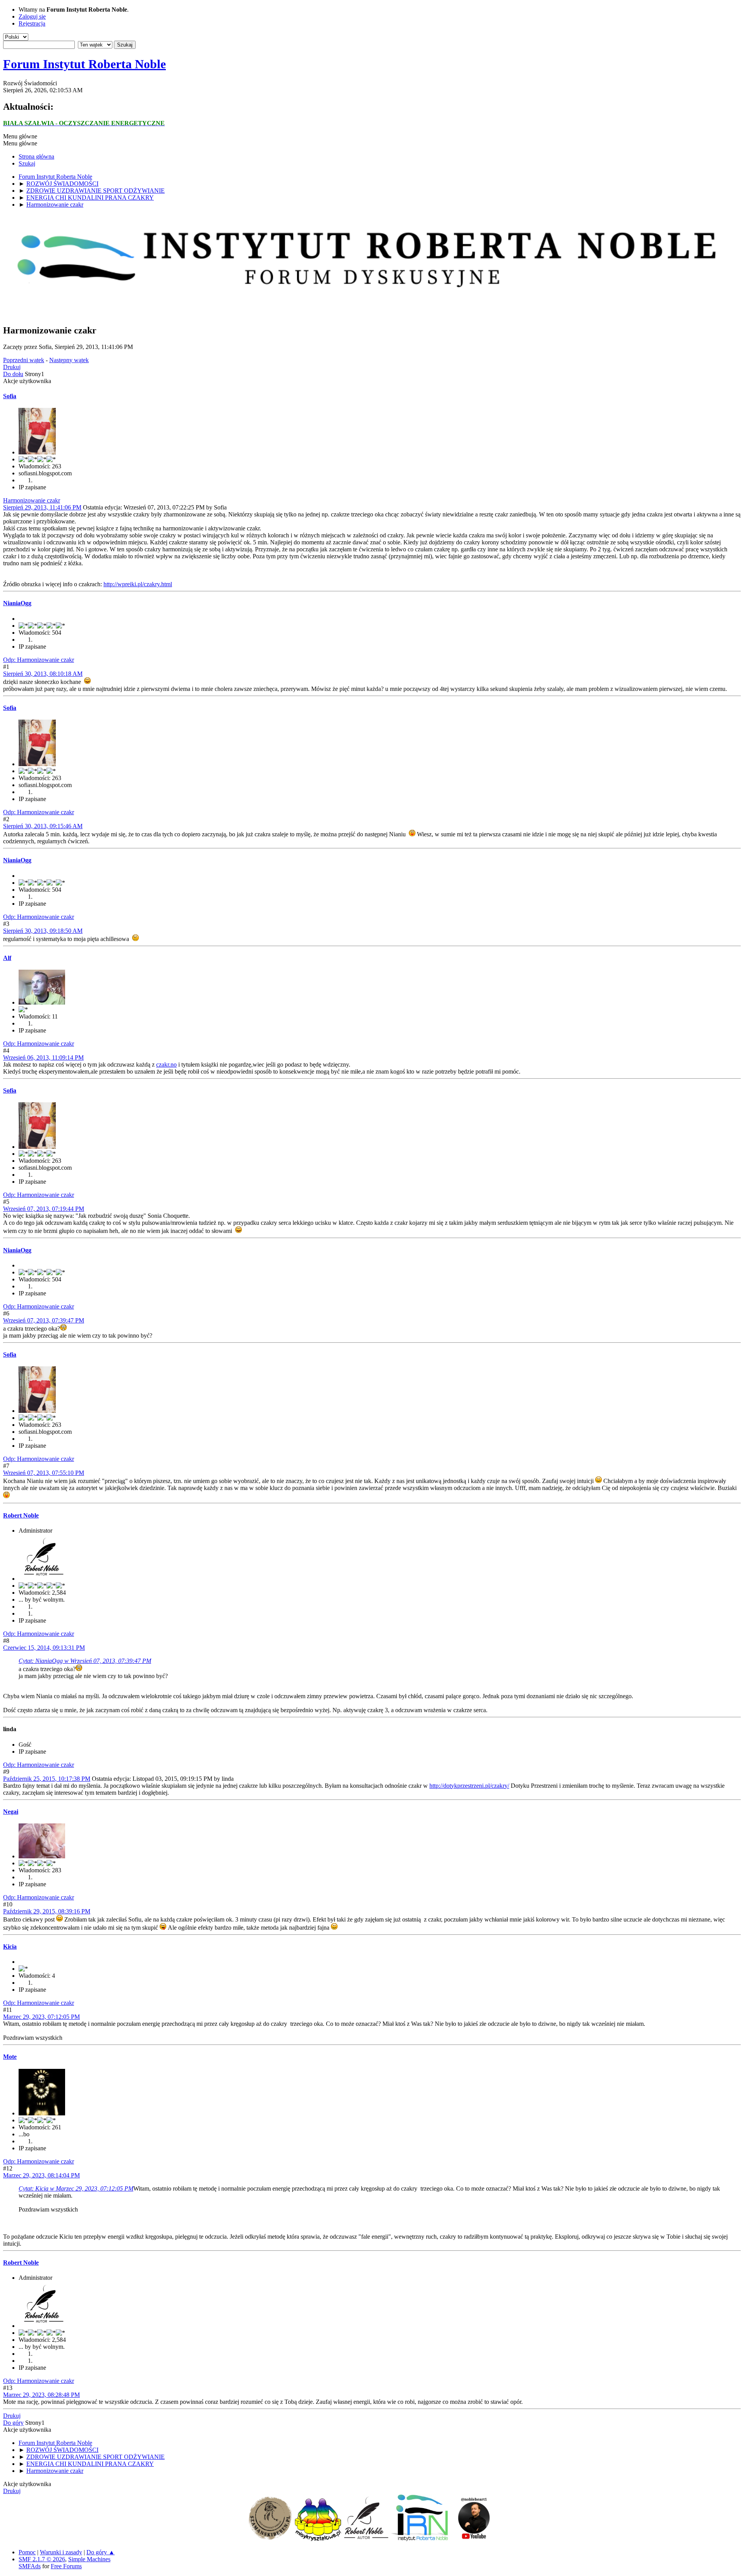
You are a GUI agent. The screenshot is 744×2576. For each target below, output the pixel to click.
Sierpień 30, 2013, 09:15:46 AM (43, 826)
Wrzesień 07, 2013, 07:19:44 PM (44, 1209)
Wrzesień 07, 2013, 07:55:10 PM (44, 1473)
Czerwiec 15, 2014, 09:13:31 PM (44, 1648)
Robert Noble (21, 1515)
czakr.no (166, 1064)
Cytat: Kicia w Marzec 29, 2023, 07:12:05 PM (76, 2188)
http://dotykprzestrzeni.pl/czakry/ (469, 1786)
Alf (7, 958)
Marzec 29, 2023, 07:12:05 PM (41, 2017)
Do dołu (13, 374)
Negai (11, 1812)
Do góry (13, 2423)
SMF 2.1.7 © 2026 (42, 2559)
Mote (10, 2057)
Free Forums (66, 2566)
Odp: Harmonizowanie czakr (39, 660)
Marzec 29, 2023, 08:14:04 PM (41, 2175)
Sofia (10, 396)
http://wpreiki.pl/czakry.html (138, 584)
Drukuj (12, 367)
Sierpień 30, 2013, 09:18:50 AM (43, 931)
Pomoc (27, 2552)
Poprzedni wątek (24, 360)
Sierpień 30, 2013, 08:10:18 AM (43, 674)
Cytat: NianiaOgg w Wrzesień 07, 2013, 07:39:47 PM (85, 1661)
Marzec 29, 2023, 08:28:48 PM (41, 2395)
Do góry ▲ (101, 2552)
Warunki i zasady (61, 2552)
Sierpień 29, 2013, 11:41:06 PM (42, 507)
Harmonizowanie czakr (32, 500)
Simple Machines (89, 2559)
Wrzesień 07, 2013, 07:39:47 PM (44, 1320)
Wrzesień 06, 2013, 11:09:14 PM (43, 1058)
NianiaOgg (17, 603)
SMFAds (30, 2566)
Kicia (10, 1947)
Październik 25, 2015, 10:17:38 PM (47, 1779)
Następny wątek (69, 360)
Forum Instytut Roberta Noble (84, 64)
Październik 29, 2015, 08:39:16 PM (47, 1911)
